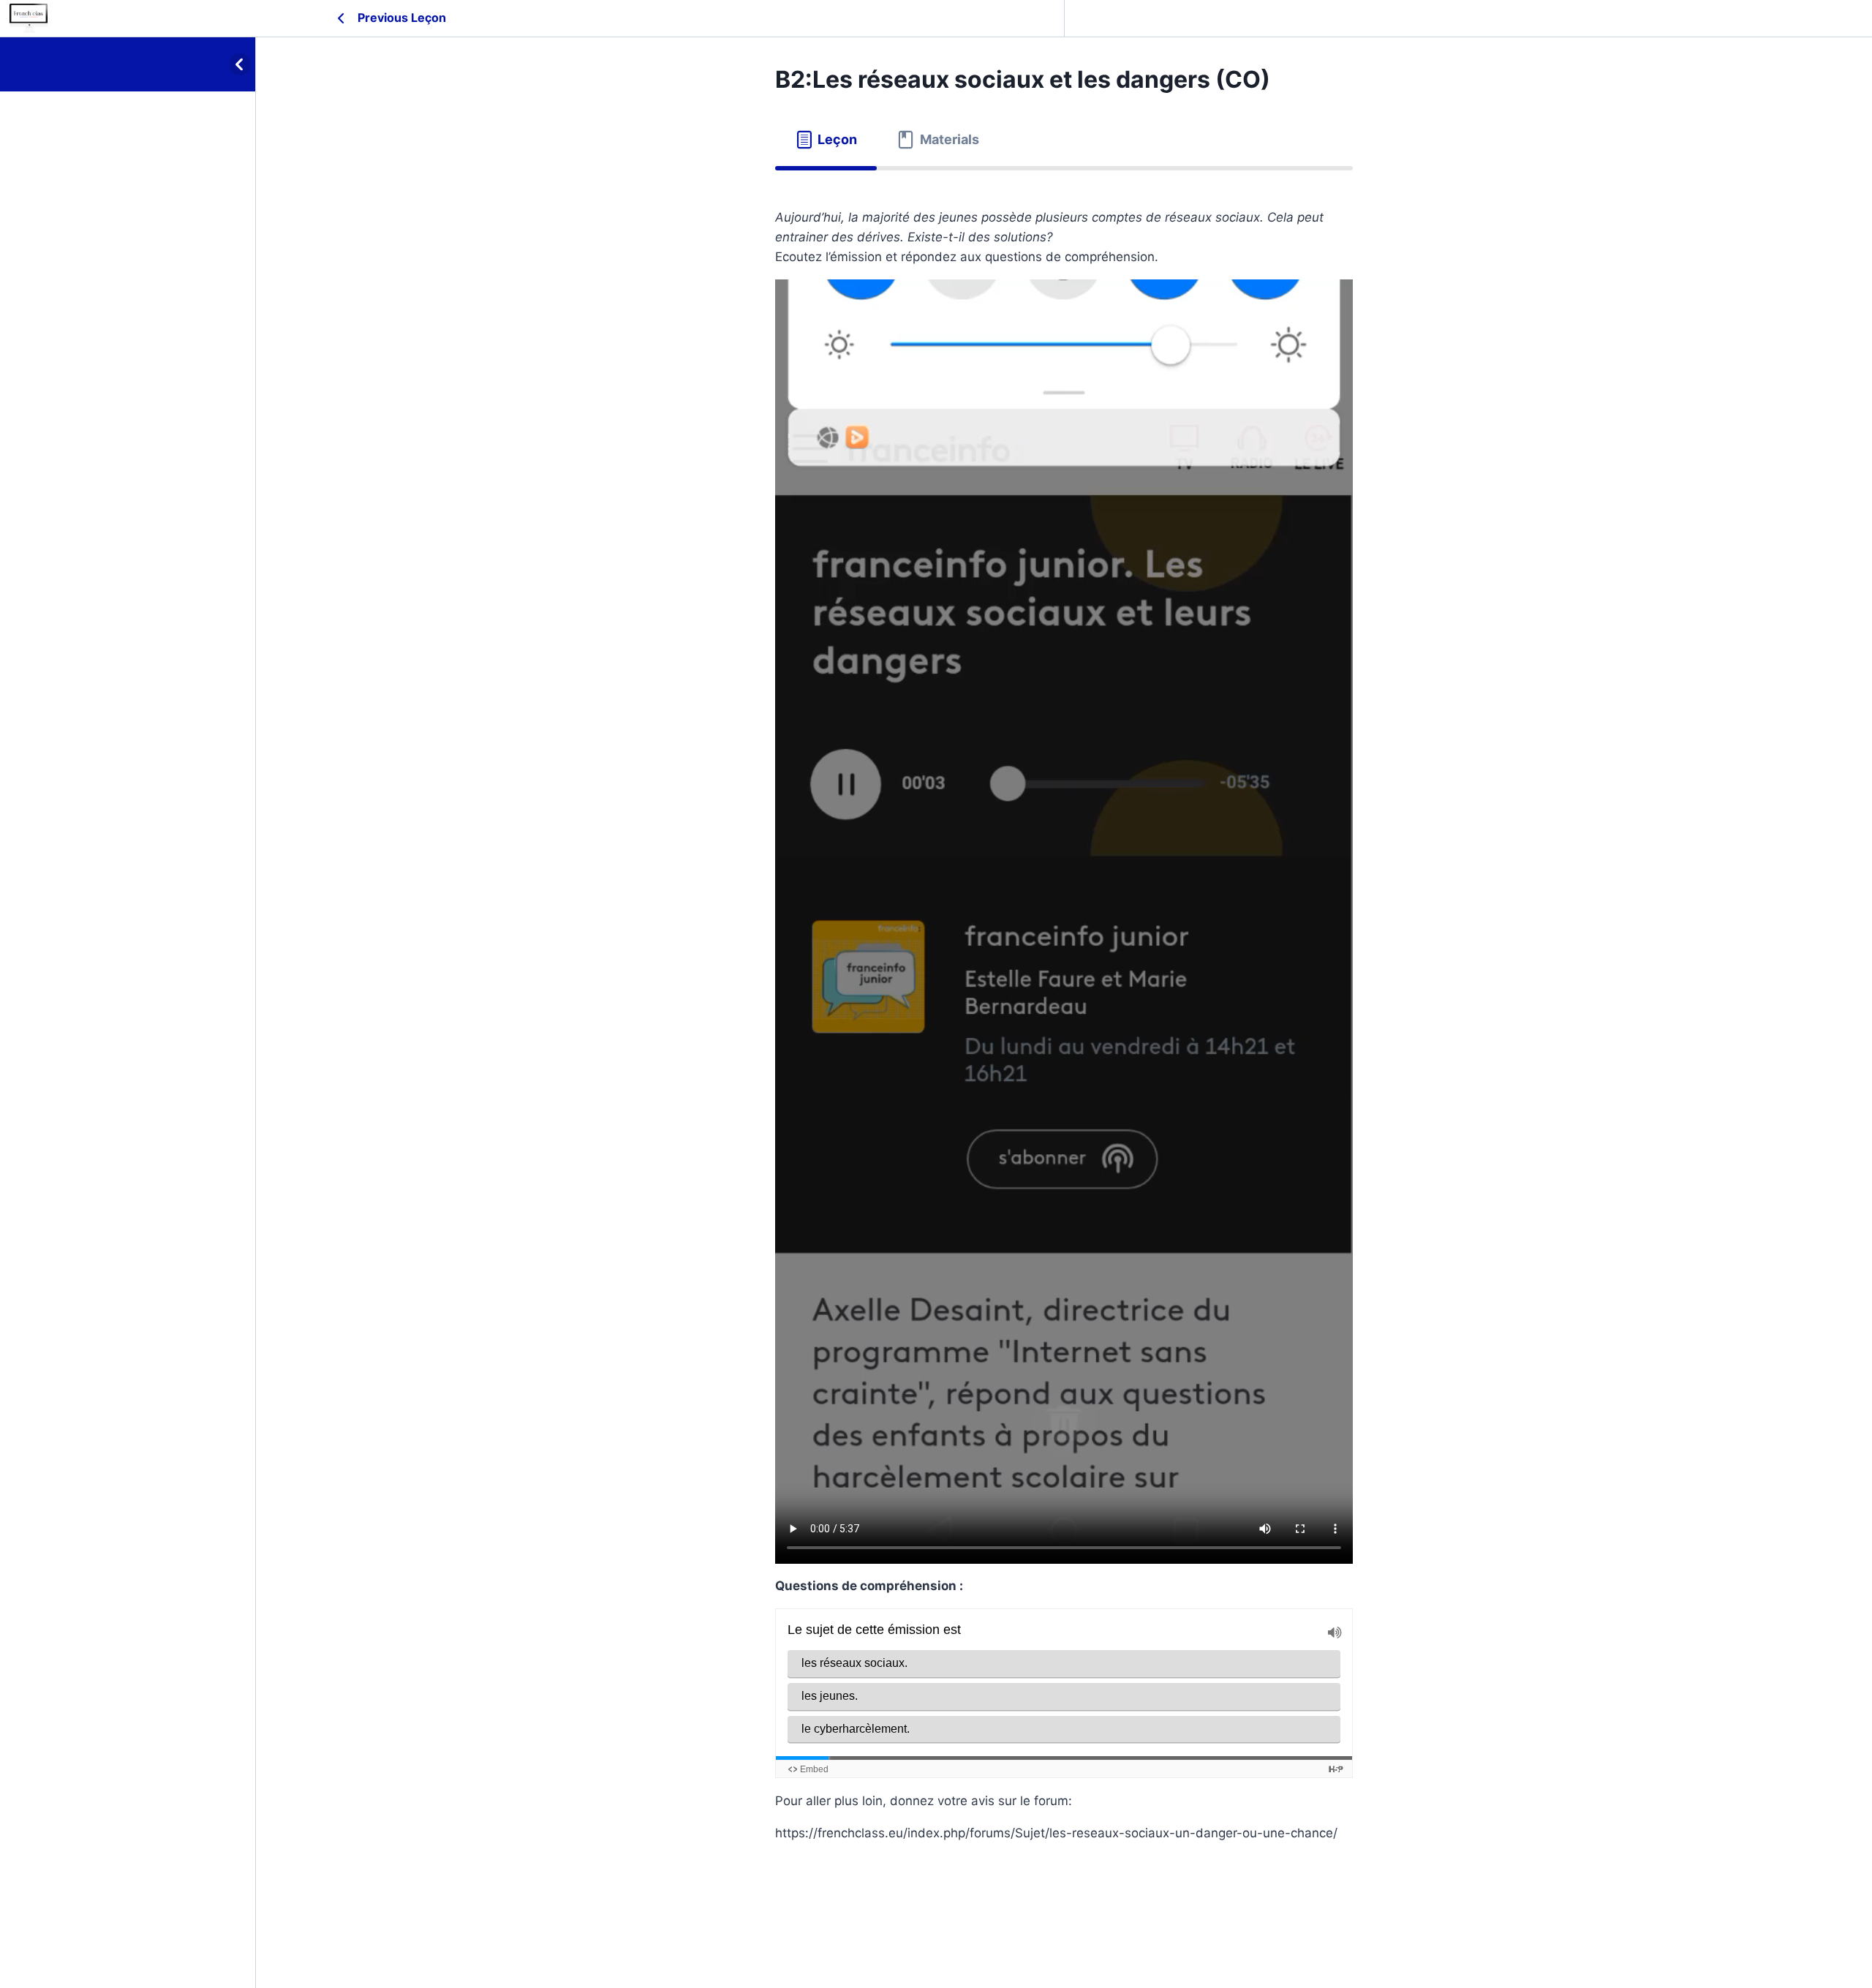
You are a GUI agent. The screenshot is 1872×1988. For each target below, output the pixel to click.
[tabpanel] (1064, 1042)
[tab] (826, 140)
